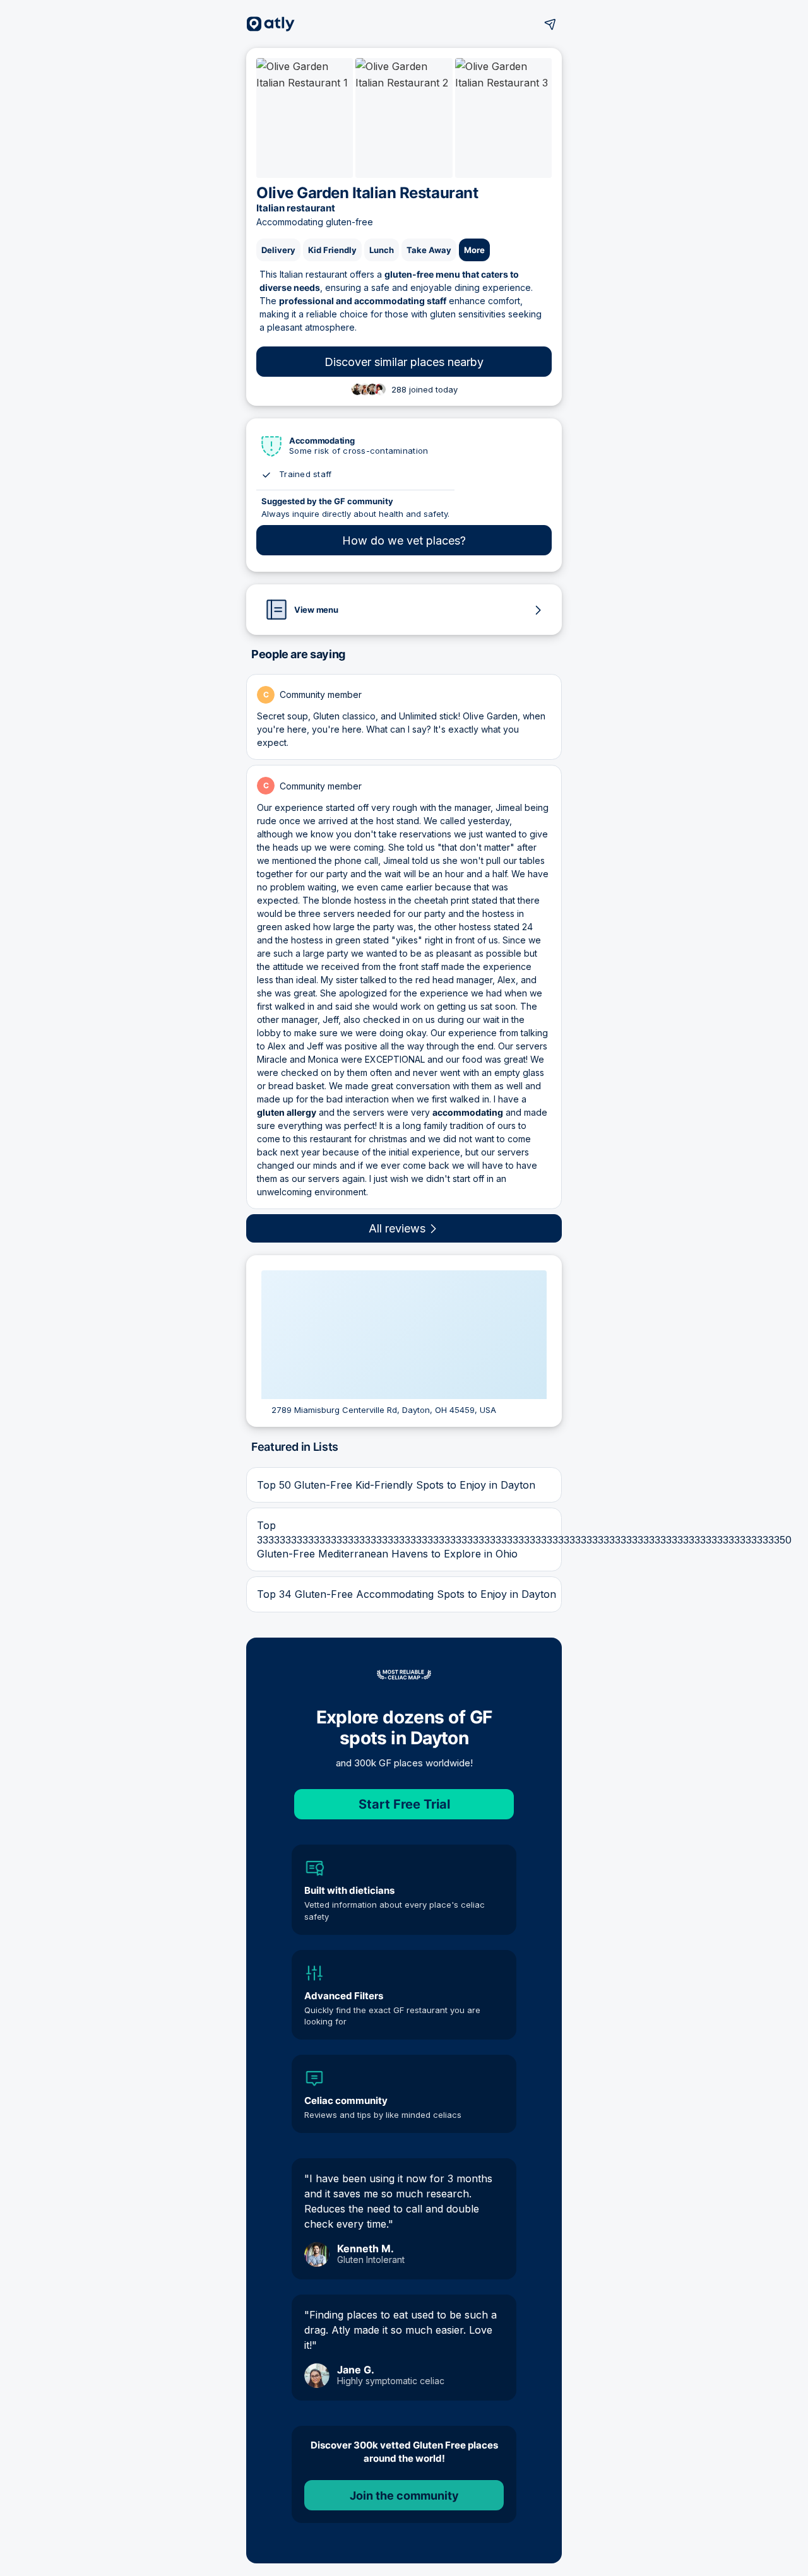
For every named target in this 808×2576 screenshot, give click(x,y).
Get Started (404, 1810)
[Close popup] (515, 1470)
